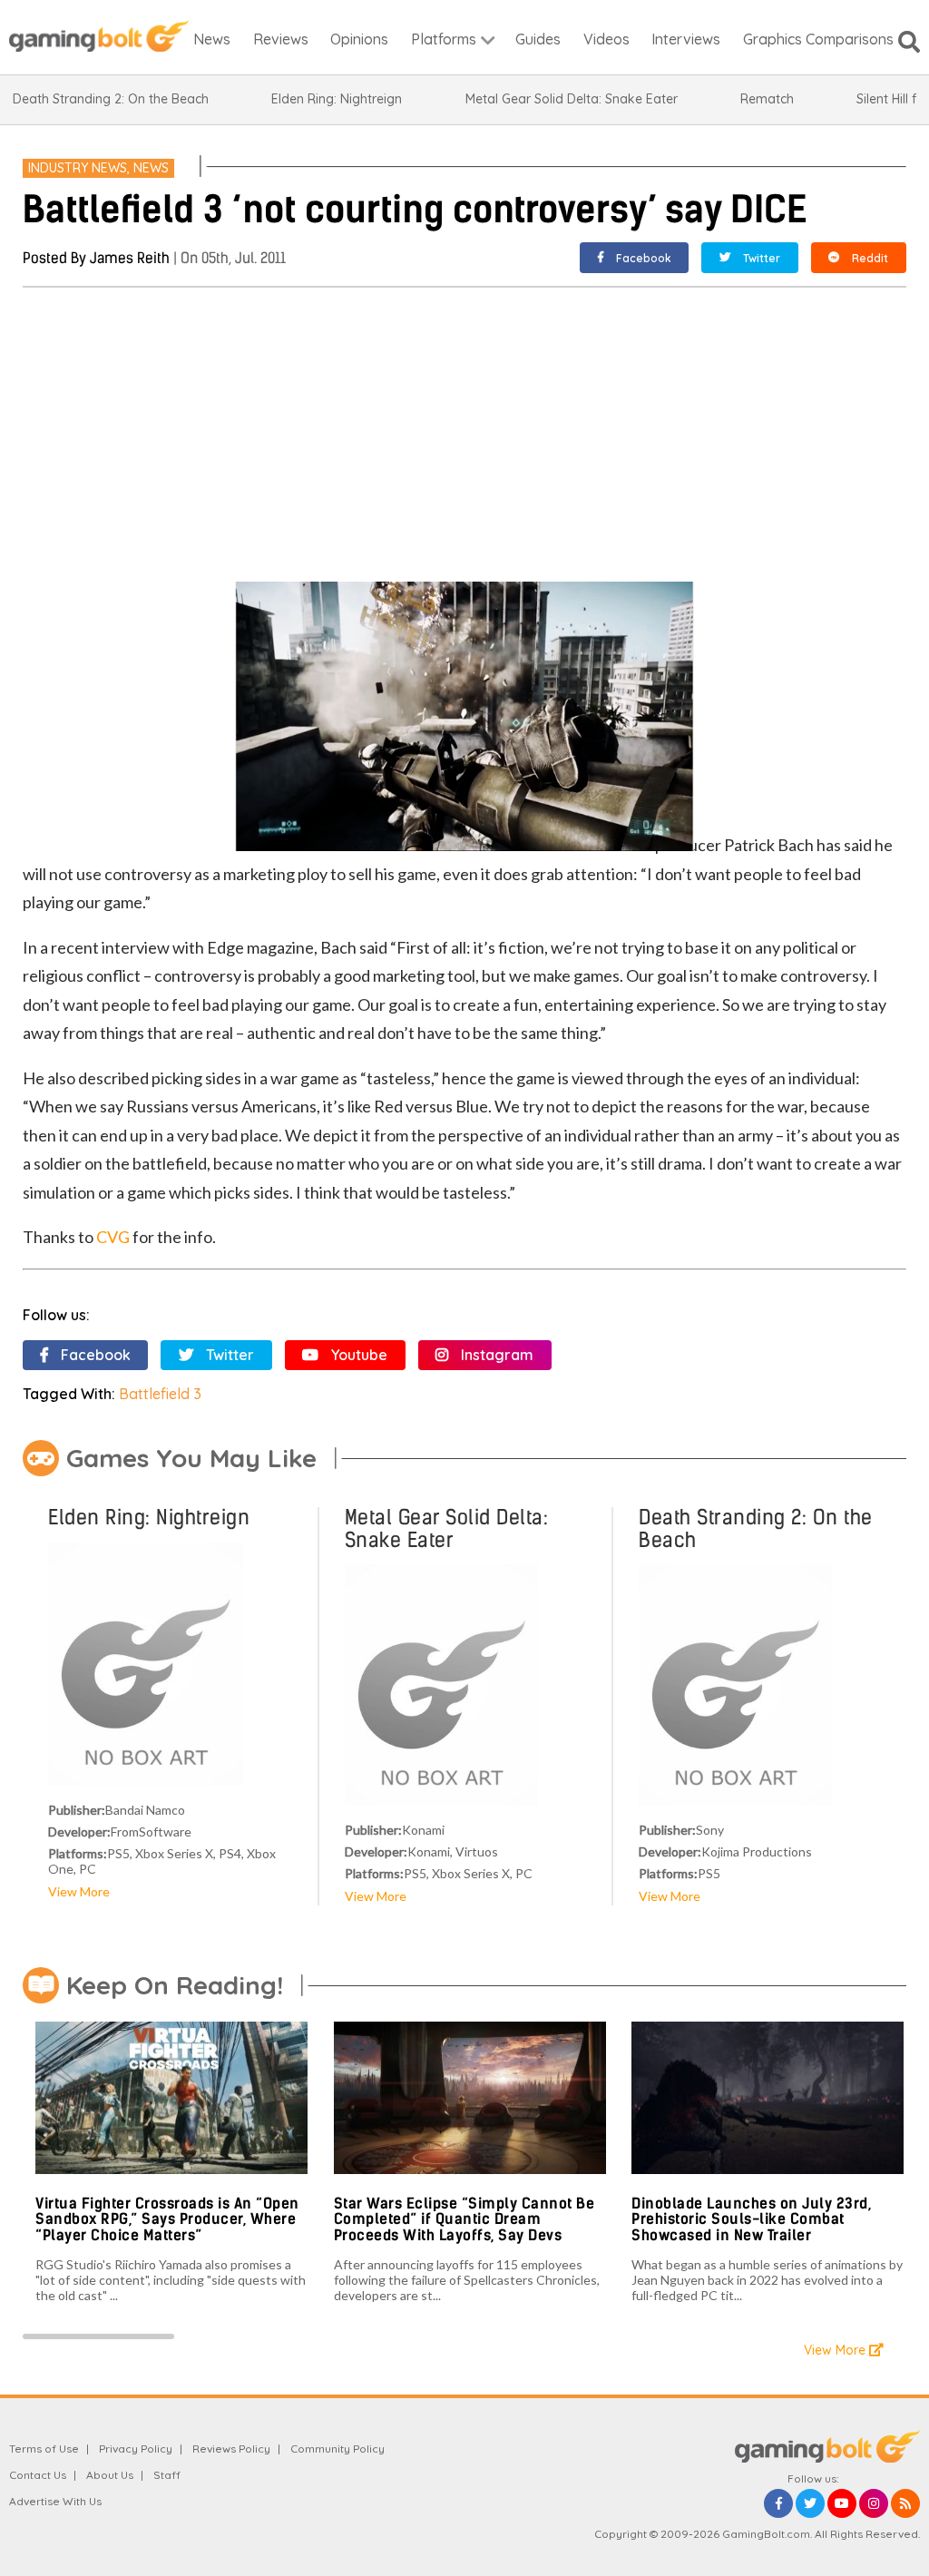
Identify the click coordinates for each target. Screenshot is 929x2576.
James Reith (130, 258)
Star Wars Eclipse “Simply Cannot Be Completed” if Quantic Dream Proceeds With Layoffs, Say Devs (464, 2219)
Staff (167, 2475)
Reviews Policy (231, 2449)
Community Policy (337, 2449)
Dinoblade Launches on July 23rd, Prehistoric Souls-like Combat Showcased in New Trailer (751, 2219)
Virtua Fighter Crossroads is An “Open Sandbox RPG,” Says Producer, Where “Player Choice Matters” (167, 2219)
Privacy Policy (136, 2449)
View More (79, 1891)
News (151, 168)
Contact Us (38, 2475)
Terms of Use (44, 2449)
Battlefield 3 (160, 1394)
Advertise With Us (55, 2501)
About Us (110, 2475)
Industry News (78, 168)
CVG (113, 1237)
